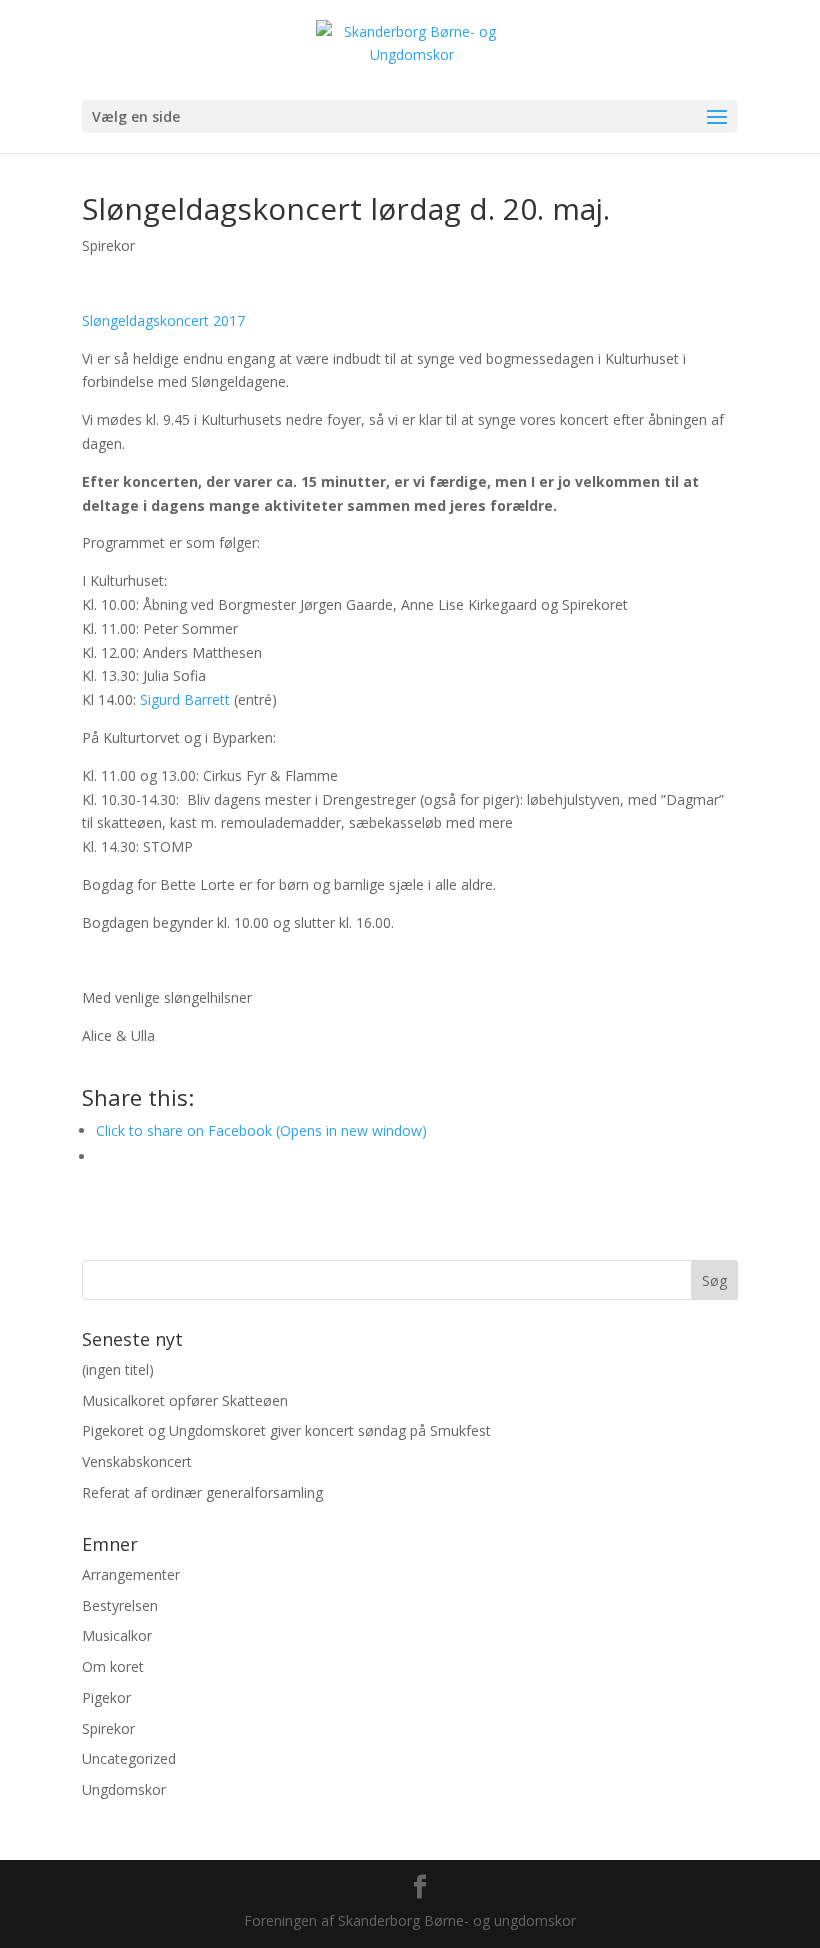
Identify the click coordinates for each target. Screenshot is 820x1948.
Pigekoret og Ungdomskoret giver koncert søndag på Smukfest (286, 1430)
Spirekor (108, 245)
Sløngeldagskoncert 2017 (163, 320)
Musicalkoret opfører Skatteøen (185, 1400)
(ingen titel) (118, 1369)
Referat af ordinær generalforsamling (202, 1492)
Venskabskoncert (137, 1461)
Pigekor (106, 1697)
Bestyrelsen (120, 1605)
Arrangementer (131, 1574)
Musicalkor (117, 1635)
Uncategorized (129, 1758)
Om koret (113, 1666)
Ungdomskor (124, 1789)
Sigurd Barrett (185, 699)
